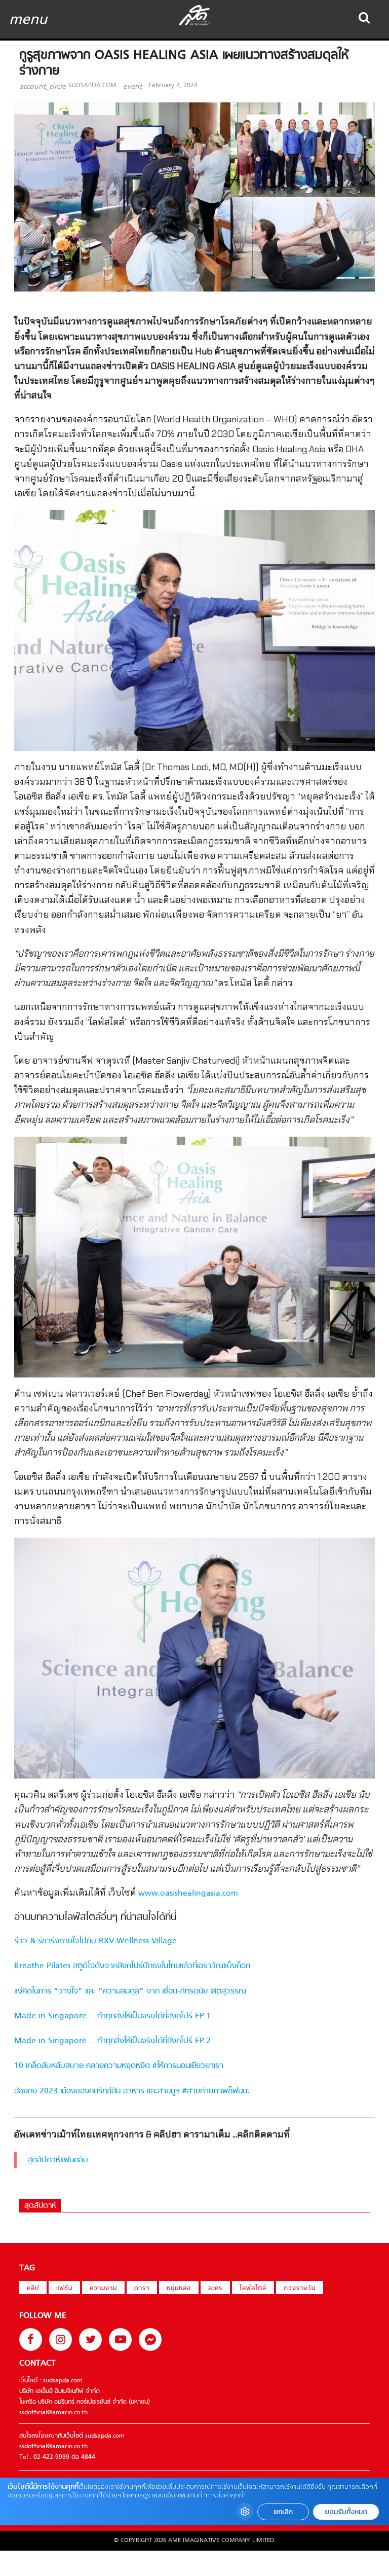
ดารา (142, 2289)
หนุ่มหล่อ (179, 2289)
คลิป (33, 2289)
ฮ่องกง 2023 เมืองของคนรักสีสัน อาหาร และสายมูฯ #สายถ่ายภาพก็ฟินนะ (132, 2091)
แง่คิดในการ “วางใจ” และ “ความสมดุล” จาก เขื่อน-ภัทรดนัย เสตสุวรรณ (130, 1991)
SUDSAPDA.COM (92, 86)
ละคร (215, 2289)
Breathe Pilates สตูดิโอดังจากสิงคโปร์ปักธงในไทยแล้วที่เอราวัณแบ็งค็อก (132, 1966)
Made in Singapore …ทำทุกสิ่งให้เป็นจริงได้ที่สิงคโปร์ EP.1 (112, 2016)
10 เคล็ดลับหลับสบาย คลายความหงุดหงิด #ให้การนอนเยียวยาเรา (119, 2066)
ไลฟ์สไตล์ (253, 2289)
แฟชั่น (64, 2289)
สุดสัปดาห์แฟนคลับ (58, 2160)
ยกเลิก (283, 2512)
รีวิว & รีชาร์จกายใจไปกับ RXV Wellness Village (95, 1941)
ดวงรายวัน (300, 2289)
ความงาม (103, 2289)
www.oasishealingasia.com (188, 1894)
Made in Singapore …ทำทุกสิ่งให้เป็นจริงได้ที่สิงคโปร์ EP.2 (112, 2041)
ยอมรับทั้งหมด (346, 2512)
